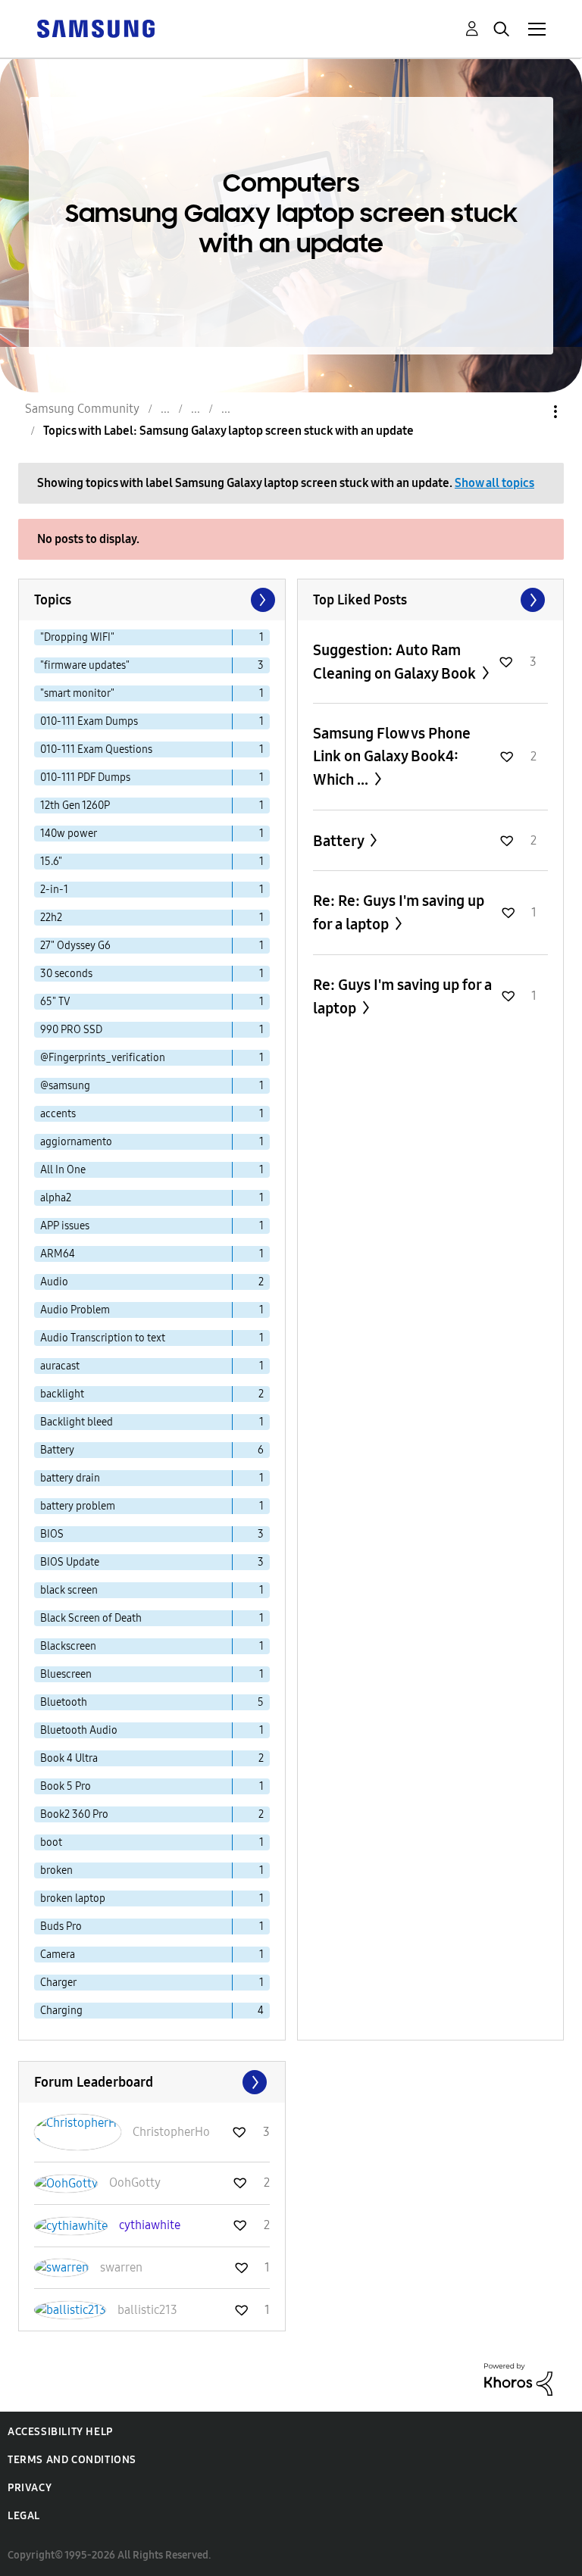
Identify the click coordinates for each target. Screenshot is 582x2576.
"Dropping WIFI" (77, 637)
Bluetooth (64, 1702)
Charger (58, 1983)
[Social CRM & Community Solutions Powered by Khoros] (518, 2379)
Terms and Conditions (72, 2460)
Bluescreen (66, 1674)
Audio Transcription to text (103, 1338)
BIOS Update (70, 1562)
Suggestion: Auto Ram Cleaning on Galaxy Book (396, 662)
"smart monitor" (77, 693)
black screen (69, 1590)
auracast (60, 1366)
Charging (61, 2011)
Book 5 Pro (66, 1786)
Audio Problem (75, 1310)
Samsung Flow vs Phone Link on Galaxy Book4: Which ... (392, 756)
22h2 (51, 918)
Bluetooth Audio (79, 1730)
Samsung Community (82, 409)
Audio (54, 1282)
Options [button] (530, 412)
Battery (57, 1450)
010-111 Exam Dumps (89, 721)
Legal (24, 2516)
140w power (69, 834)
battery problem (78, 1506)
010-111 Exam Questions (96, 749)
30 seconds (66, 974)
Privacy (30, 2488)
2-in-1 (54, 890)
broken (56, 1870)
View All (431, 600)
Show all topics (494, 483)
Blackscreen (68, 1646)
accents (58, 1114)
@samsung (65, 1086)
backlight (62, 1394)
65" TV (55, 1002)
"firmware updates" (85, 665)
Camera (58, 1955)
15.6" (51, 862)
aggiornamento (76, 1142)
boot (51, 1842)
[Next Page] (261, 600)
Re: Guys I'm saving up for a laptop (402, 996)
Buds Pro (61, 1927)
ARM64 (58, 1254)
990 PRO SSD (71, 1030)
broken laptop (73, 1898)
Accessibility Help (60, 2432)
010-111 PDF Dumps (85, 777)
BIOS (52, 1534)
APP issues (65, 1226)
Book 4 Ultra (69, 1758)
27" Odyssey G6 (75, 946)
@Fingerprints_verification (103, 1058)
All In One (63, 1170)
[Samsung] (95, 28)
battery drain (70, 1478)
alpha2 (56, 1198)
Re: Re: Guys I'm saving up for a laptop (399, 912)
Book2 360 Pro (74, 1814)
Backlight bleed (77, 1422)
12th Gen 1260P (75, 806)
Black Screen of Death (91, 1618)
